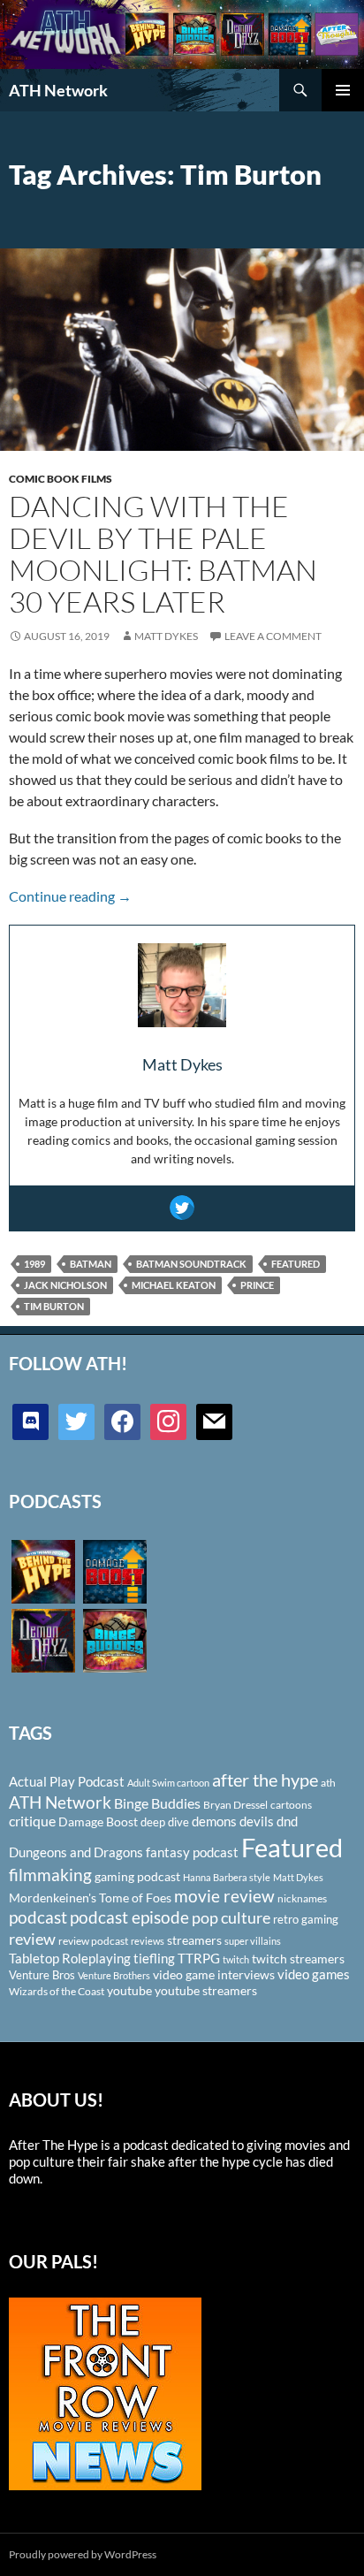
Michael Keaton (174, 1285)
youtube (129, 1990)
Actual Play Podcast (67, 1781)
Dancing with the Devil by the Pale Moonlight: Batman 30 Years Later (163, 554)
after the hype (265, 1780)
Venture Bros (42, 1975)
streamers (194, 1940)
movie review (224, 1896)
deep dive (165, 1822)
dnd (287, 1821)
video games (314, 1974)
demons (214, 1821)
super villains (253, 1941)
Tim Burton (54, 1306)
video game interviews (214, 1974)
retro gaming (306, 1919)
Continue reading (70, 896)
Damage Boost (98, 1821)
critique (32, 1821)
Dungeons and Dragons (76, 1852)
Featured (296, 1264)
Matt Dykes (166, 636)
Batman (91, 1264)
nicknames (302, 1898)
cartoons (291, 1805)
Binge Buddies (157, 1803)
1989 (34, 1264)
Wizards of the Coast (57, 1991)
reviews (148, 1941)
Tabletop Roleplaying (70, 1958)
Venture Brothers (114, 1975)
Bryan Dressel (235, 1805)
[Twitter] (182, 1208)
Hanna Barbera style (227, 1877)
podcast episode (129, 1917)
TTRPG (199, 1958)
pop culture (231, 1917)
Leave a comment (273, 636)
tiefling (154, 1958)
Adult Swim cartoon (168, 1783)
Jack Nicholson (65, 1285)
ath (328, 1783)
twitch (236, 1959)
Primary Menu (343, 90)
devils (257, 1821)
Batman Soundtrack (191, 1264)
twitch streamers (298, 1959)
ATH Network (58, 90)
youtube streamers (206, 1990)
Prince (257, 1285)
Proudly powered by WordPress (83, 2554)
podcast (38, 1917)
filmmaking (50, 1875)
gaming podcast (137, 1876)
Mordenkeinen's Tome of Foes (90, 1898)
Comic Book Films (61, 479)
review (32, 1939)
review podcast (93, 1941)
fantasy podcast (192, 1852)
